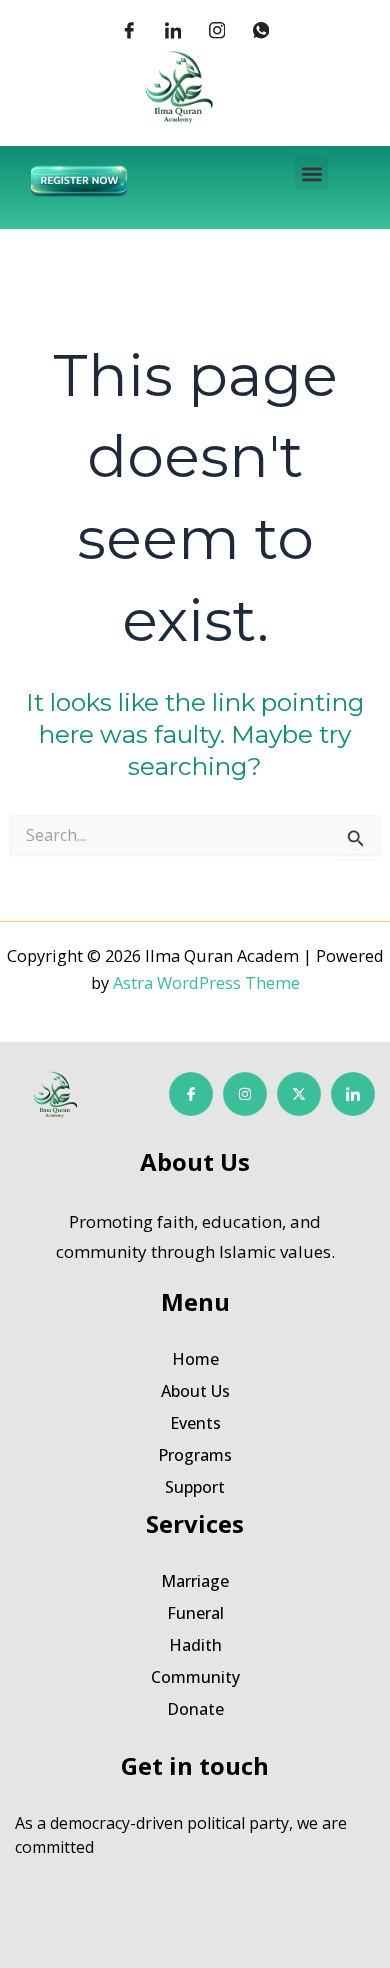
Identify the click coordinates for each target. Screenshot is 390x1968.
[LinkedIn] (173, 30)
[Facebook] (129, 30)
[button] (311, 173)
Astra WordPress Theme (206, 982)
